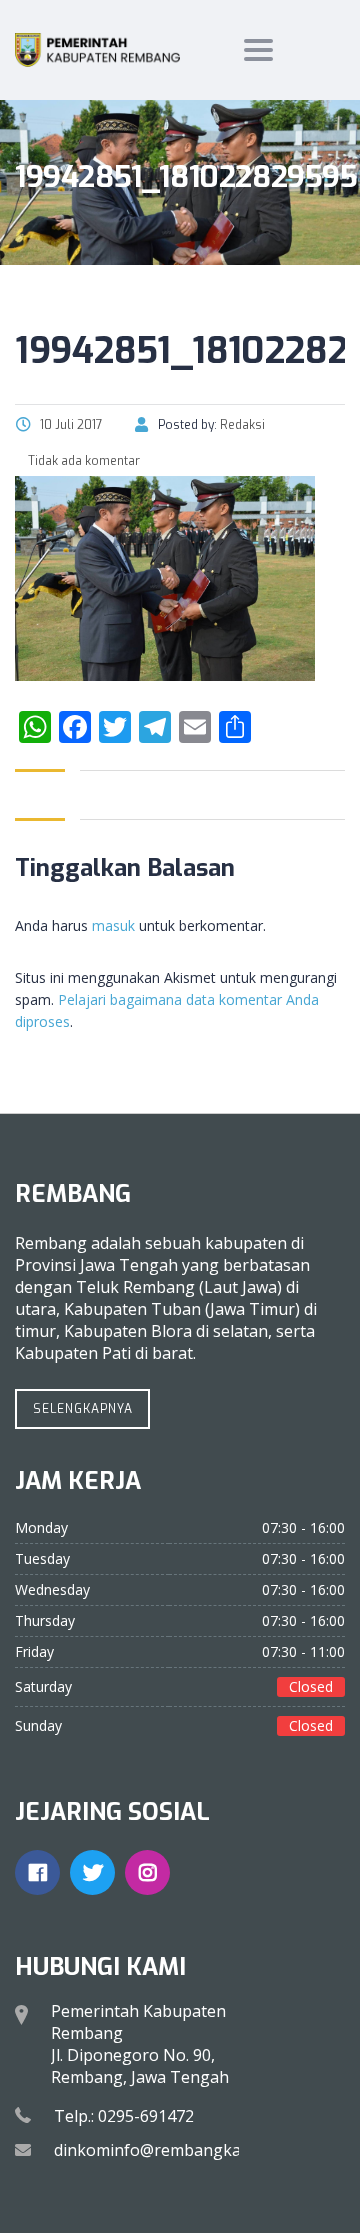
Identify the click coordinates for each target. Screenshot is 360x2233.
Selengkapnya (83, 1409)
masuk (113, 925)
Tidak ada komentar (82, 461)
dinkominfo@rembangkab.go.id (172, 2150)
